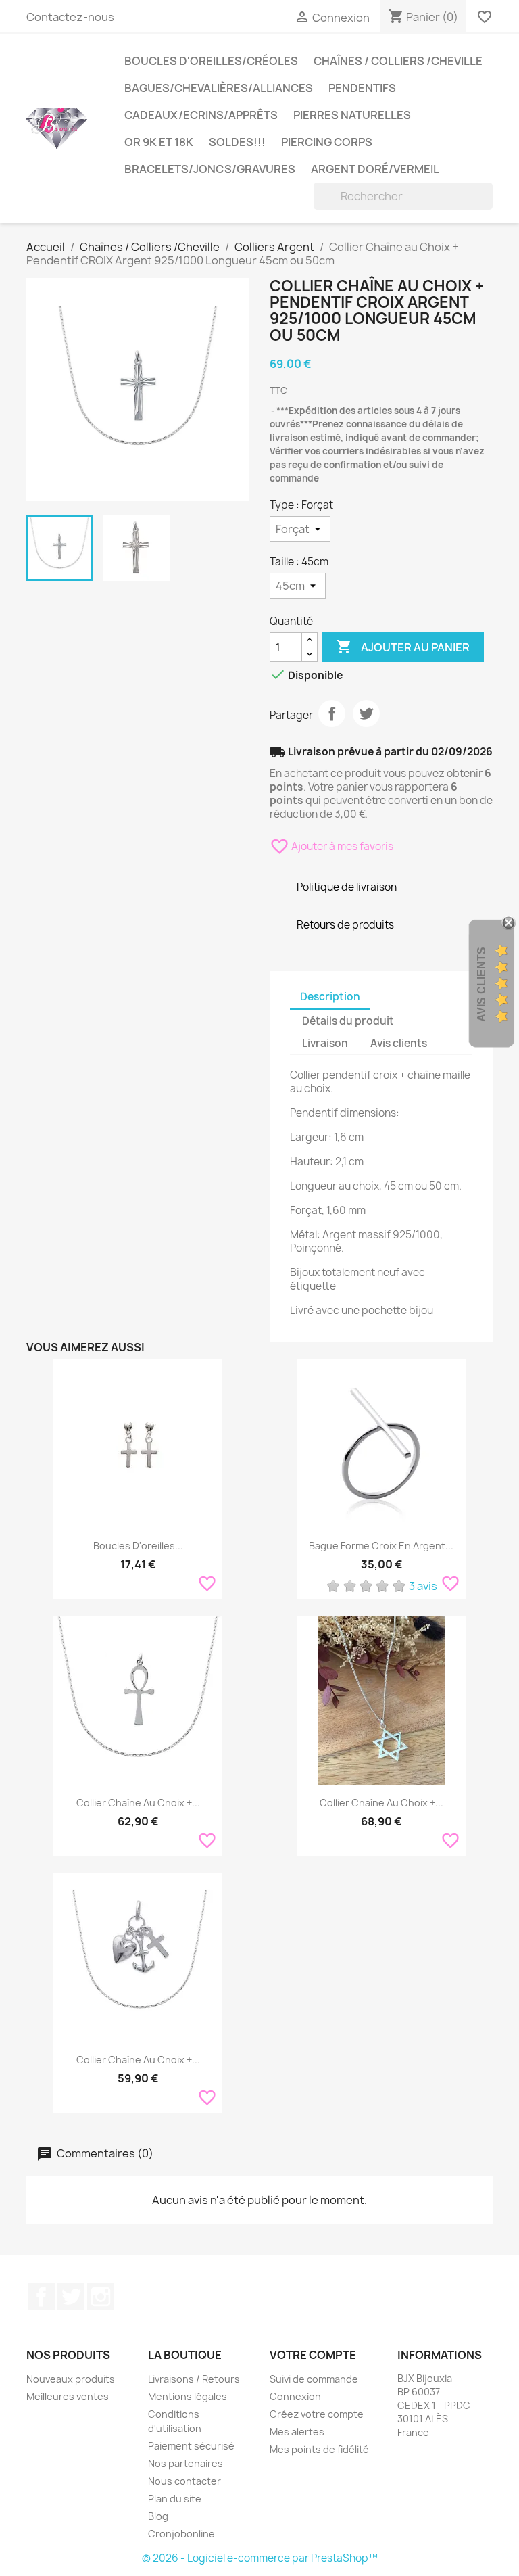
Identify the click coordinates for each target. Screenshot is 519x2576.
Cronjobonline (181, 2534)
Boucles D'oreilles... (138, 1546)
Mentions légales (188, 2396)
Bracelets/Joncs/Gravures (210, 169)
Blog (158, 2516)
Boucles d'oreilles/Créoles (211, 61)
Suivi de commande (314, 2379)
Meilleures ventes (68, 2396)
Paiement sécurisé (191, 2446)
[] (487, 206)
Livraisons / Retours (194, 2379)
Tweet (366, 713)
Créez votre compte (317, 2414)
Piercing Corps (327, 142)
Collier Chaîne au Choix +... (381, 1803)
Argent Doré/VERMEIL (375, 169)
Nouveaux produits (71, 2379)
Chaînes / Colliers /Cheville (398, 61)
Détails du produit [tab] (348, 1021)
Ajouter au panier (403, 647)
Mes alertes (297, 2432)
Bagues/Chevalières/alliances (219, 88)
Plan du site (175, 2499)
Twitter (71, 2297)
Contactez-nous (70, 17)
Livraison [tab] (325, 1043)
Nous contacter (184, 2481)
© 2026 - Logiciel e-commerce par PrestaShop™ (260, 2558)
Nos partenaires (186, 2463)
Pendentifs (362, 88)
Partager (332, 713)
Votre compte (313, 2355)
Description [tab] (330, 997)
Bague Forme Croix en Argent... (381, 1546)
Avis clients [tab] (399, 1043)
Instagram (101, 2297)
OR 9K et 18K (159, 142)
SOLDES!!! (237, 142)
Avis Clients (481, 984)
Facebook (41, 2297)
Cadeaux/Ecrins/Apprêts (201, 115)
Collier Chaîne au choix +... (138, 1803)
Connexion (295, 2396)
